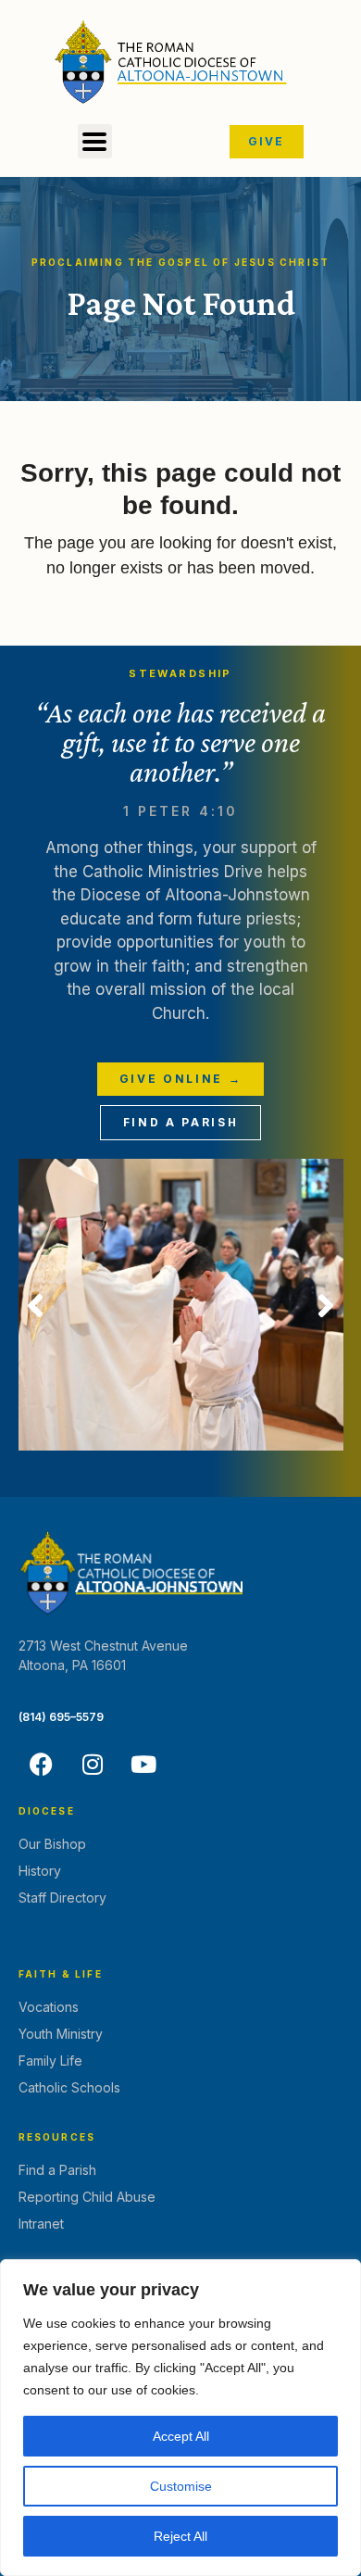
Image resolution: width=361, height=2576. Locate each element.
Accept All (181, 2436)
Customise (181, 2486)
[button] (95, 141)
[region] (180, 2418)
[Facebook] (42, 1765)
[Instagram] (93, 1765)
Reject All (180, 2536)
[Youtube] (143, 1765)
